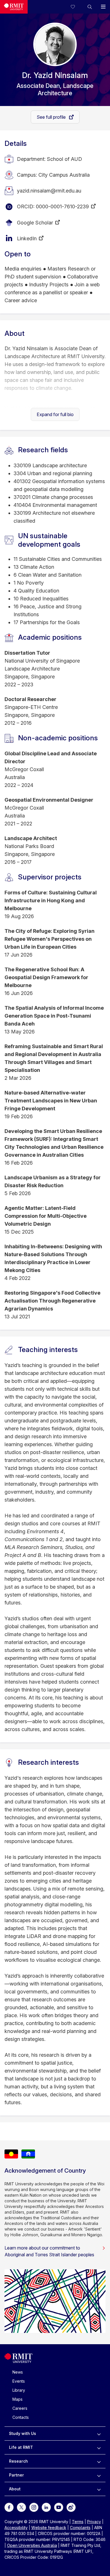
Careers (20, 2408)
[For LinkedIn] (46, 2507)
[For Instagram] (34, 2507)
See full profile (52, 117)
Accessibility (16, 2528)
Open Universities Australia (32, 2545)
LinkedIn (27, 238)
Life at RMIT (21, 2447)
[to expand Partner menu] (99, 2475)
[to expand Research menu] (99, 2461)
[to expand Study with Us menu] (99, 2434)
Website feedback (49, 2528)
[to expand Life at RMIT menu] (99, 2447)
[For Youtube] (59, 2507)
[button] (90, 7)
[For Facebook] (9, 2507)
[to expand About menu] (99, 2489)
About (15, 2489)
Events (19, 2381)
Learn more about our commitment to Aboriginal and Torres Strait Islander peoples (49, 2251)
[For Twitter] (21, 2507)
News (18, 2372)
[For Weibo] (71, 2507)
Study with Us (23, 2433)
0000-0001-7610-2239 (62, 206)
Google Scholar (35, 223)
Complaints (80, 2528)
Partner (16, 2475)
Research (18, 2461)
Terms (78, 2522)
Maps (17, 2399)
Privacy (94, 2522)
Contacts (21, 2417)
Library (19, 2390)
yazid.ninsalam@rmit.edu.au (49, 191)
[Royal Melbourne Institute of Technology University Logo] (14, 7)
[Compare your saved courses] (76, 7)
